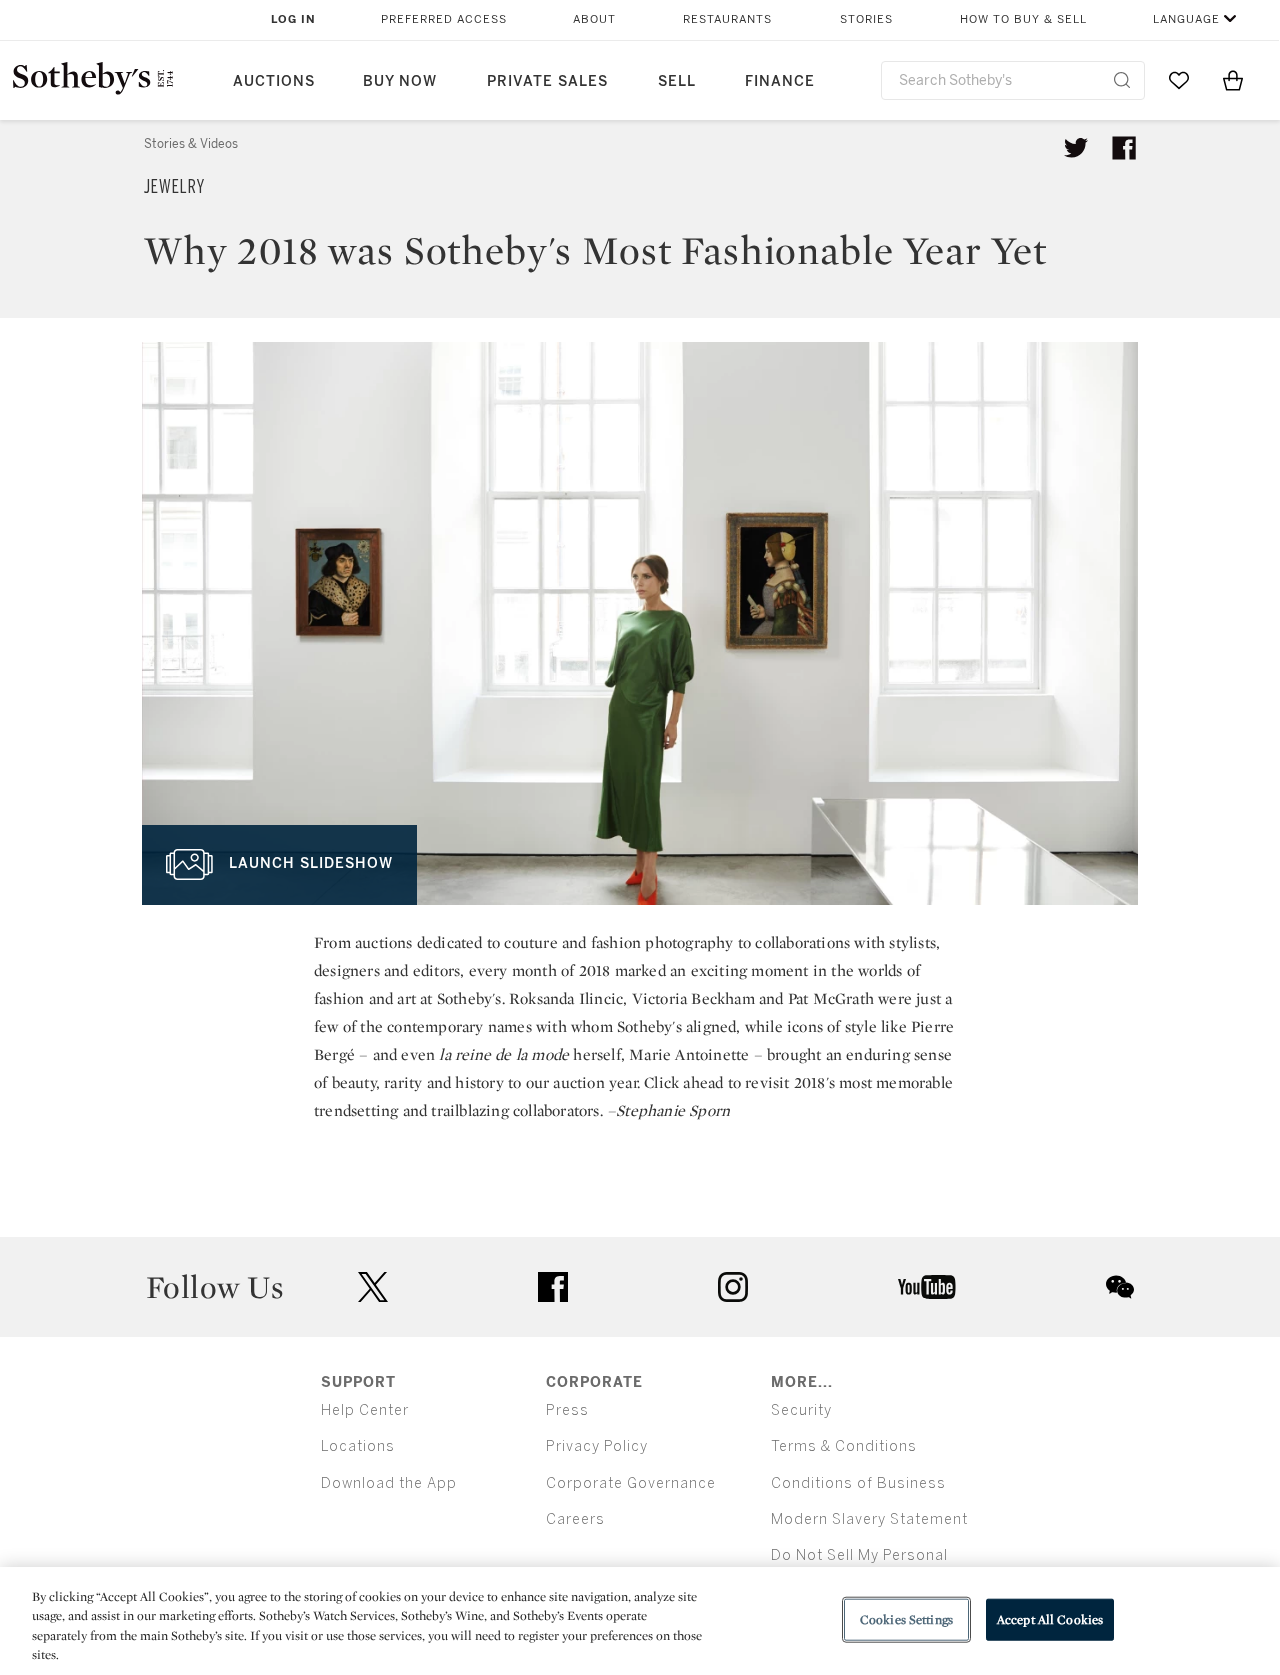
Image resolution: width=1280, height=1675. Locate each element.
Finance (780, 81)
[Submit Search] (1122, 80)
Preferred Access (444, 19)
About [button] (594, 19)
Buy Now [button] (400, 81)
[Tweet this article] (1076, 148)
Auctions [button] (274, 81)
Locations (358, 1446)
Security (801, 1410)
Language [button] (1186, 19)
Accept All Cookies (1050, 1619)
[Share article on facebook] (1124, 148)
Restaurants (727, 19)
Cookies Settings (906, 1619)
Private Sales (547, 81)
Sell (677, 81)
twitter (373, 1287)
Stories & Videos (191, 144)
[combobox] (1013, 80)
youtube (927, 1287)
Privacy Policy (597, 1446)
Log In (293, 19)
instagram (733, 1287)
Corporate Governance (631, 1483)
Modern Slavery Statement (869, 1519)
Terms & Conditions (844, 1446)
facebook (553, 1287)
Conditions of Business (858, 1483)
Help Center (365, 1410)
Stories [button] (866, 19)
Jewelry (174, 187)
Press (567, 1410)
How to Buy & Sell (1023, 19)
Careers (575, 1519)
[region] (640, 1621)
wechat (1120, 1287)
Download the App (389, 1483)
